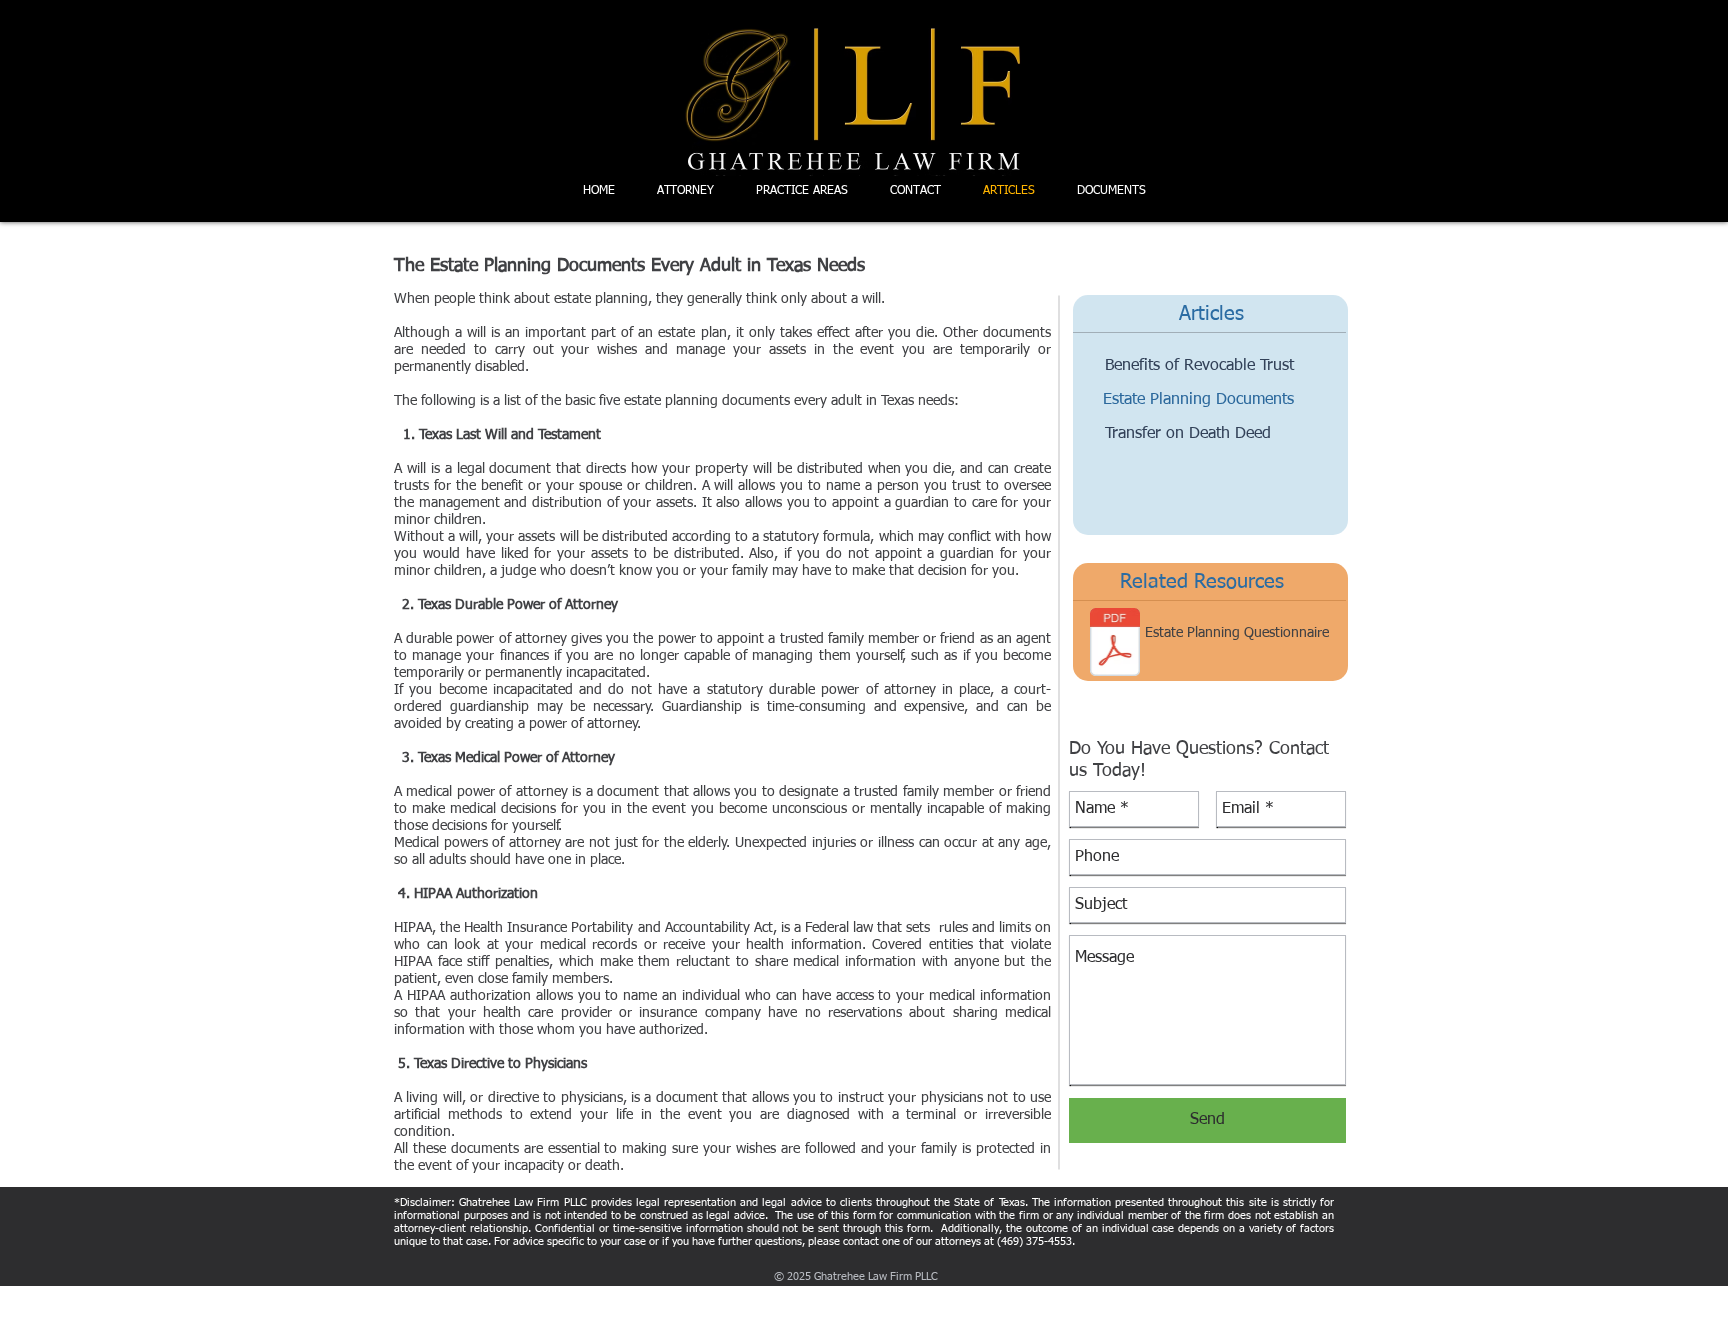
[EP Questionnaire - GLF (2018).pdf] (1115, 644)
